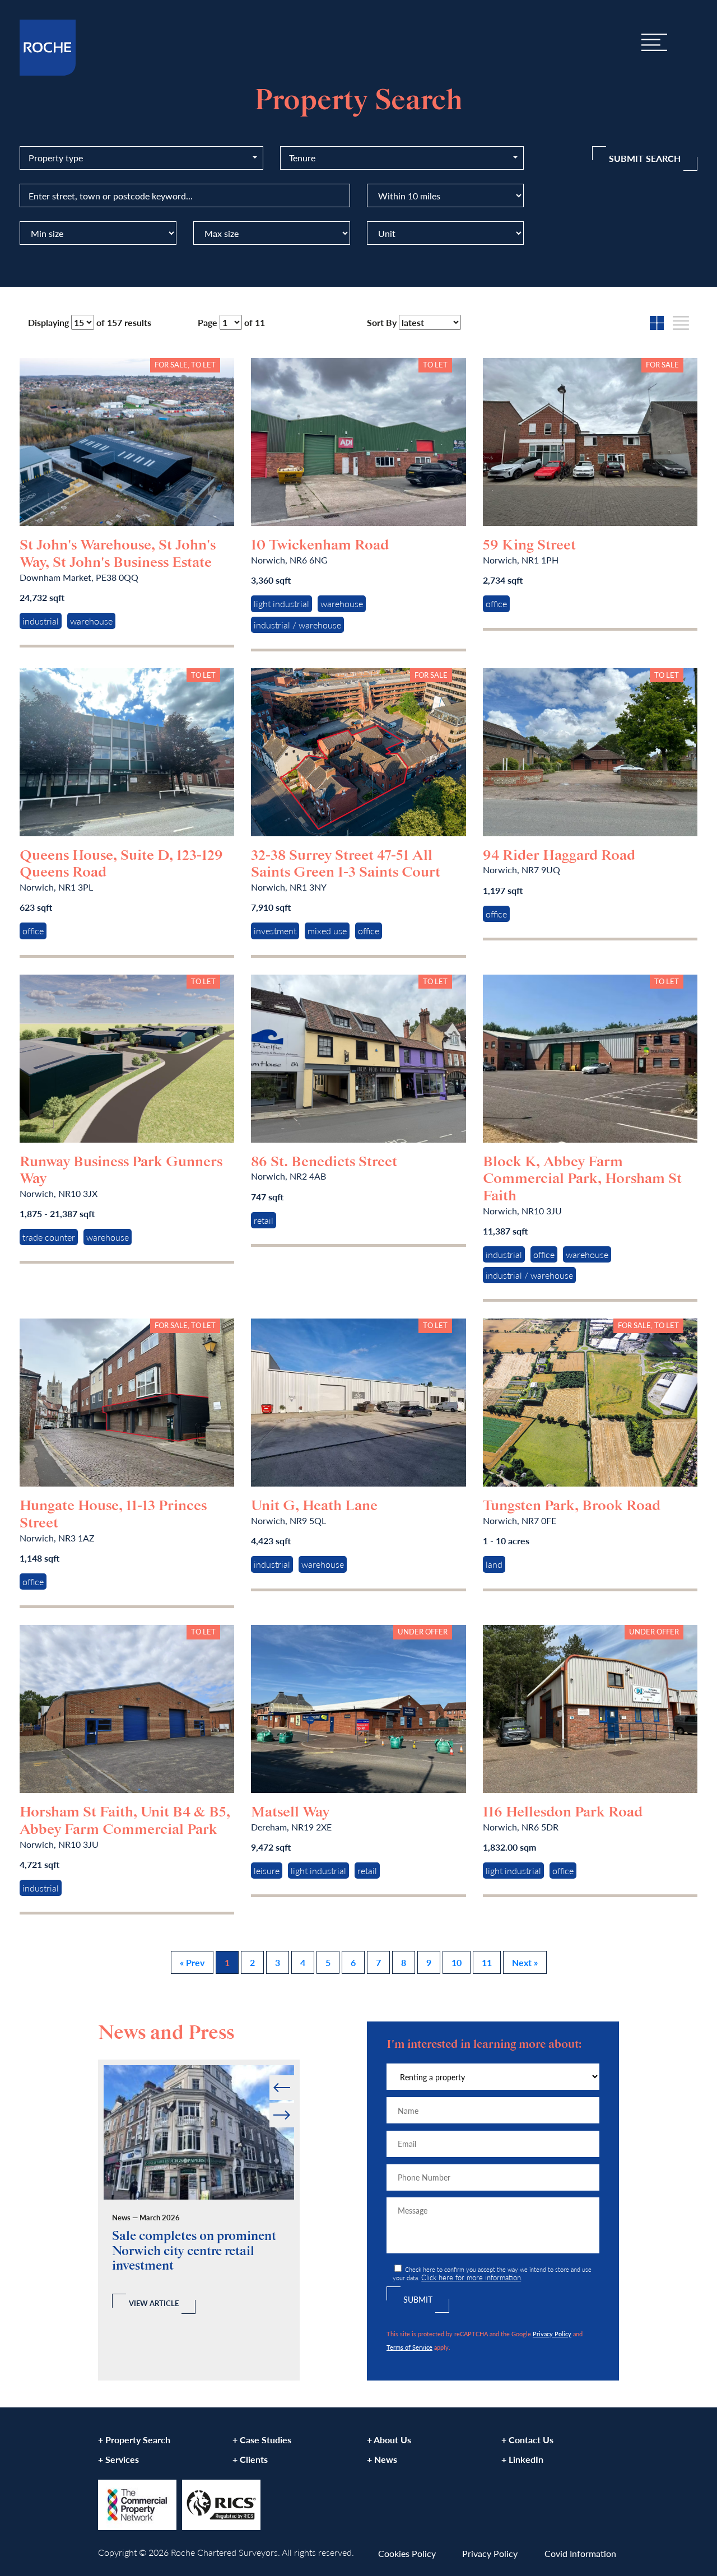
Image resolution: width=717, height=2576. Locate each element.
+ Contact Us (527, 2440)
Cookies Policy (407, 2553)
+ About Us (389, 2440)
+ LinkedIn (522, 2459)
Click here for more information (471, 2277)
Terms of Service (409, 2347)
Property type (56, 158)
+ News (382, 2459)
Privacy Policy (552, 2333)
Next (293, 2103)
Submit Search (645, 158)
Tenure (302, 158)
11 (487, 1962)
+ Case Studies (262, 2440)
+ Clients (250, 2459)
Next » (525, 1962)
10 (457, 1962)
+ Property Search (134, 2440)
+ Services (118, 2459)
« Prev (192, 1962)
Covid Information (580, 2553)
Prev (270, 2076)
